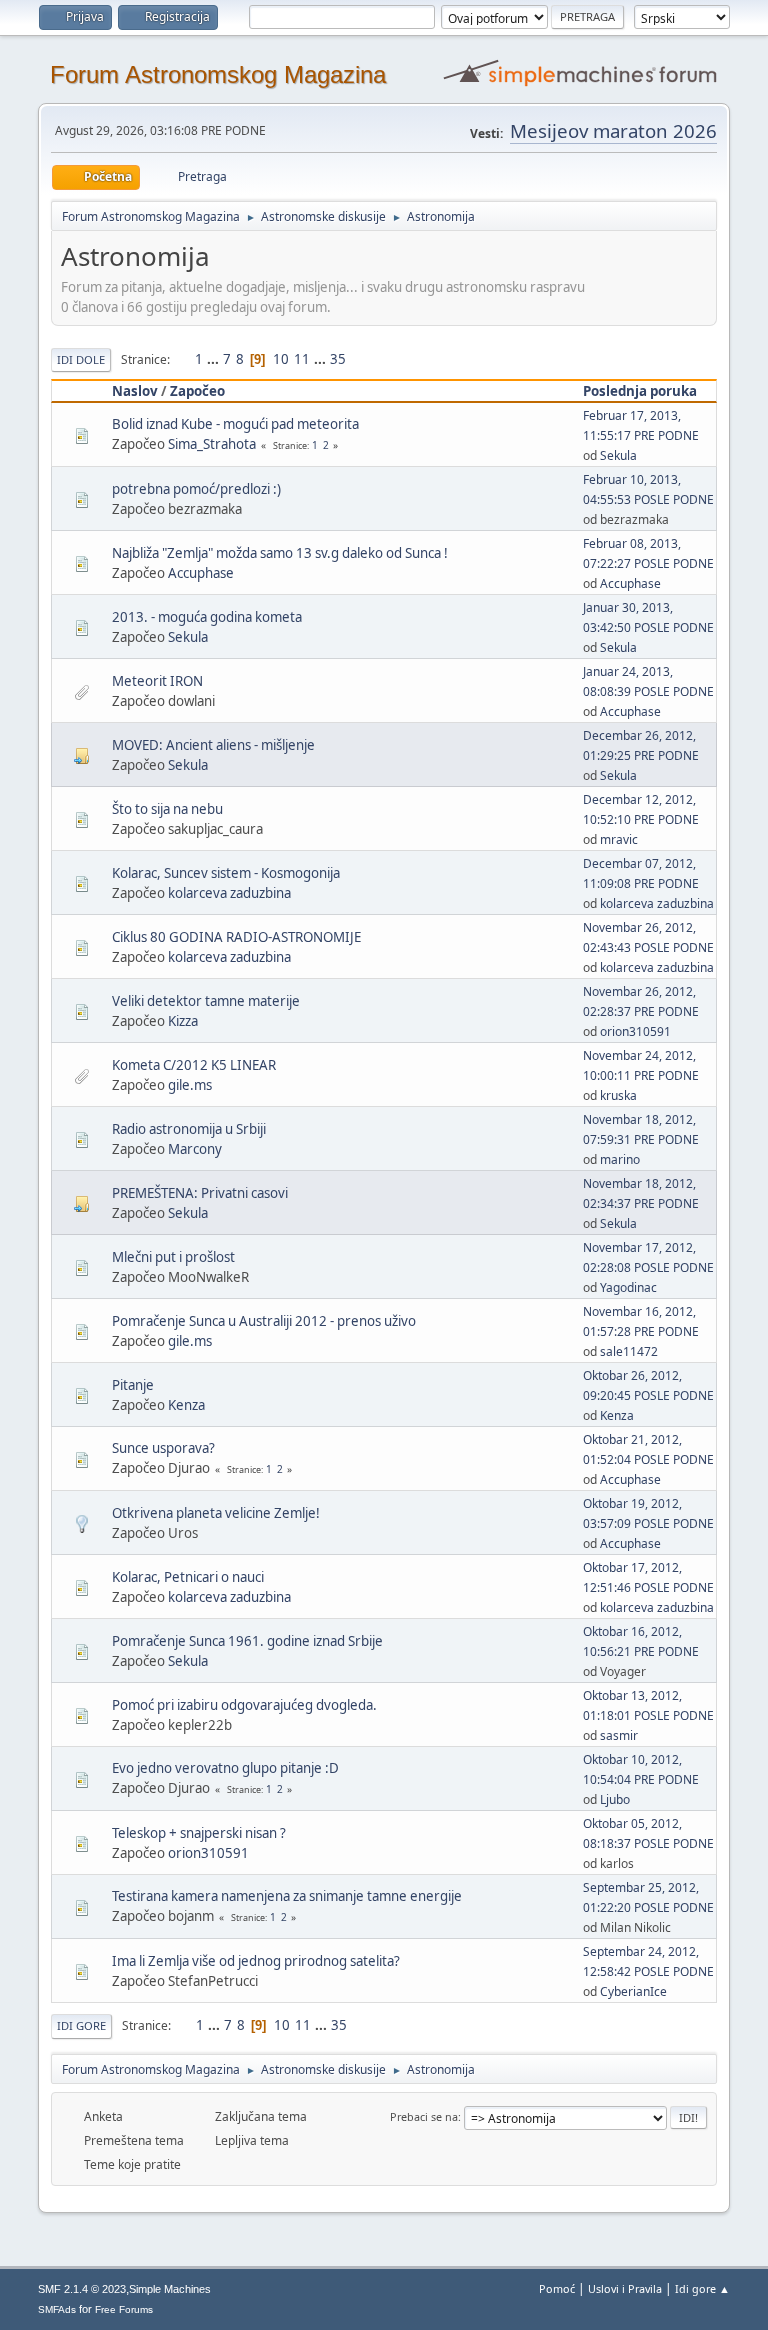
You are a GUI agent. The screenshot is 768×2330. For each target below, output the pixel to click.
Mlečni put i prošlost (173, 1257)
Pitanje (133, 1385)
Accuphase (201, 573)
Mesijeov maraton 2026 (613, 130)
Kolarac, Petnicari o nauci (188, 1577)
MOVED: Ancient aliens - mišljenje (213, 745)
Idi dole (81, 359)
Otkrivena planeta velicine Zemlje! (216, 1513)
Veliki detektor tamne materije (206, 1001)
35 (338, 359)
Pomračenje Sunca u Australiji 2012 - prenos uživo (264, 1321)
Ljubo (615, 1799)
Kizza (183, 1021)
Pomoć (557, 2288)
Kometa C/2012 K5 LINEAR (194, 1065)
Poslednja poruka (640, 391)
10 (281, 359)
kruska (618, 1095)
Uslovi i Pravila (625, 2288)
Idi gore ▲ (702, 2288)
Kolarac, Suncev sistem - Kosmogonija (226, 873)
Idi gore (81, 2025)
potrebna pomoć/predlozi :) (196, 489)
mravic (619, 839)
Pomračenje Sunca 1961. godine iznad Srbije (247, 1641)
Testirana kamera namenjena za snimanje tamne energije (287, 1896)
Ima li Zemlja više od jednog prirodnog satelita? (256, 1961)
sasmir (619, 1735)
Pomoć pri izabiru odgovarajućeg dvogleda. (244, 1705)
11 (302, 359)
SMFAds (57, 2309)
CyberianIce (633, 1991)
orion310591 (635, 1031)
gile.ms (190, 1085)
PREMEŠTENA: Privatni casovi (200, 1193)
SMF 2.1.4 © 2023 (82, 2289)
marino (620, 1159)
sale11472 (629, 1351)
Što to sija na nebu (167, 809)
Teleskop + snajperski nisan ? (199, 1833)
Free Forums (124, 2309)
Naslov (135, 391)
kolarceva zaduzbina (229, 893)
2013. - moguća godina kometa (207, 617)
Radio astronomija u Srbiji (189, 1129)
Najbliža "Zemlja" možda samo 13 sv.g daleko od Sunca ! (280, 553)
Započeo (197, 391)
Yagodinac (628, 1287)
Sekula (618, 455)
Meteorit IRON (157, 681)
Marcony (195, 1149)
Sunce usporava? (163, 1448)
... (214, 359)
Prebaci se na (424, 2116)
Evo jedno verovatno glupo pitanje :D (225, 1768)
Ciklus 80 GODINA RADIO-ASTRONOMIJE (236, 937)
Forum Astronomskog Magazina (218, 74)
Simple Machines (170, 2289)
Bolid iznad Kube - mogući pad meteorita (235, 424)
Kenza (186, 1405)
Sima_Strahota (212, 444)
